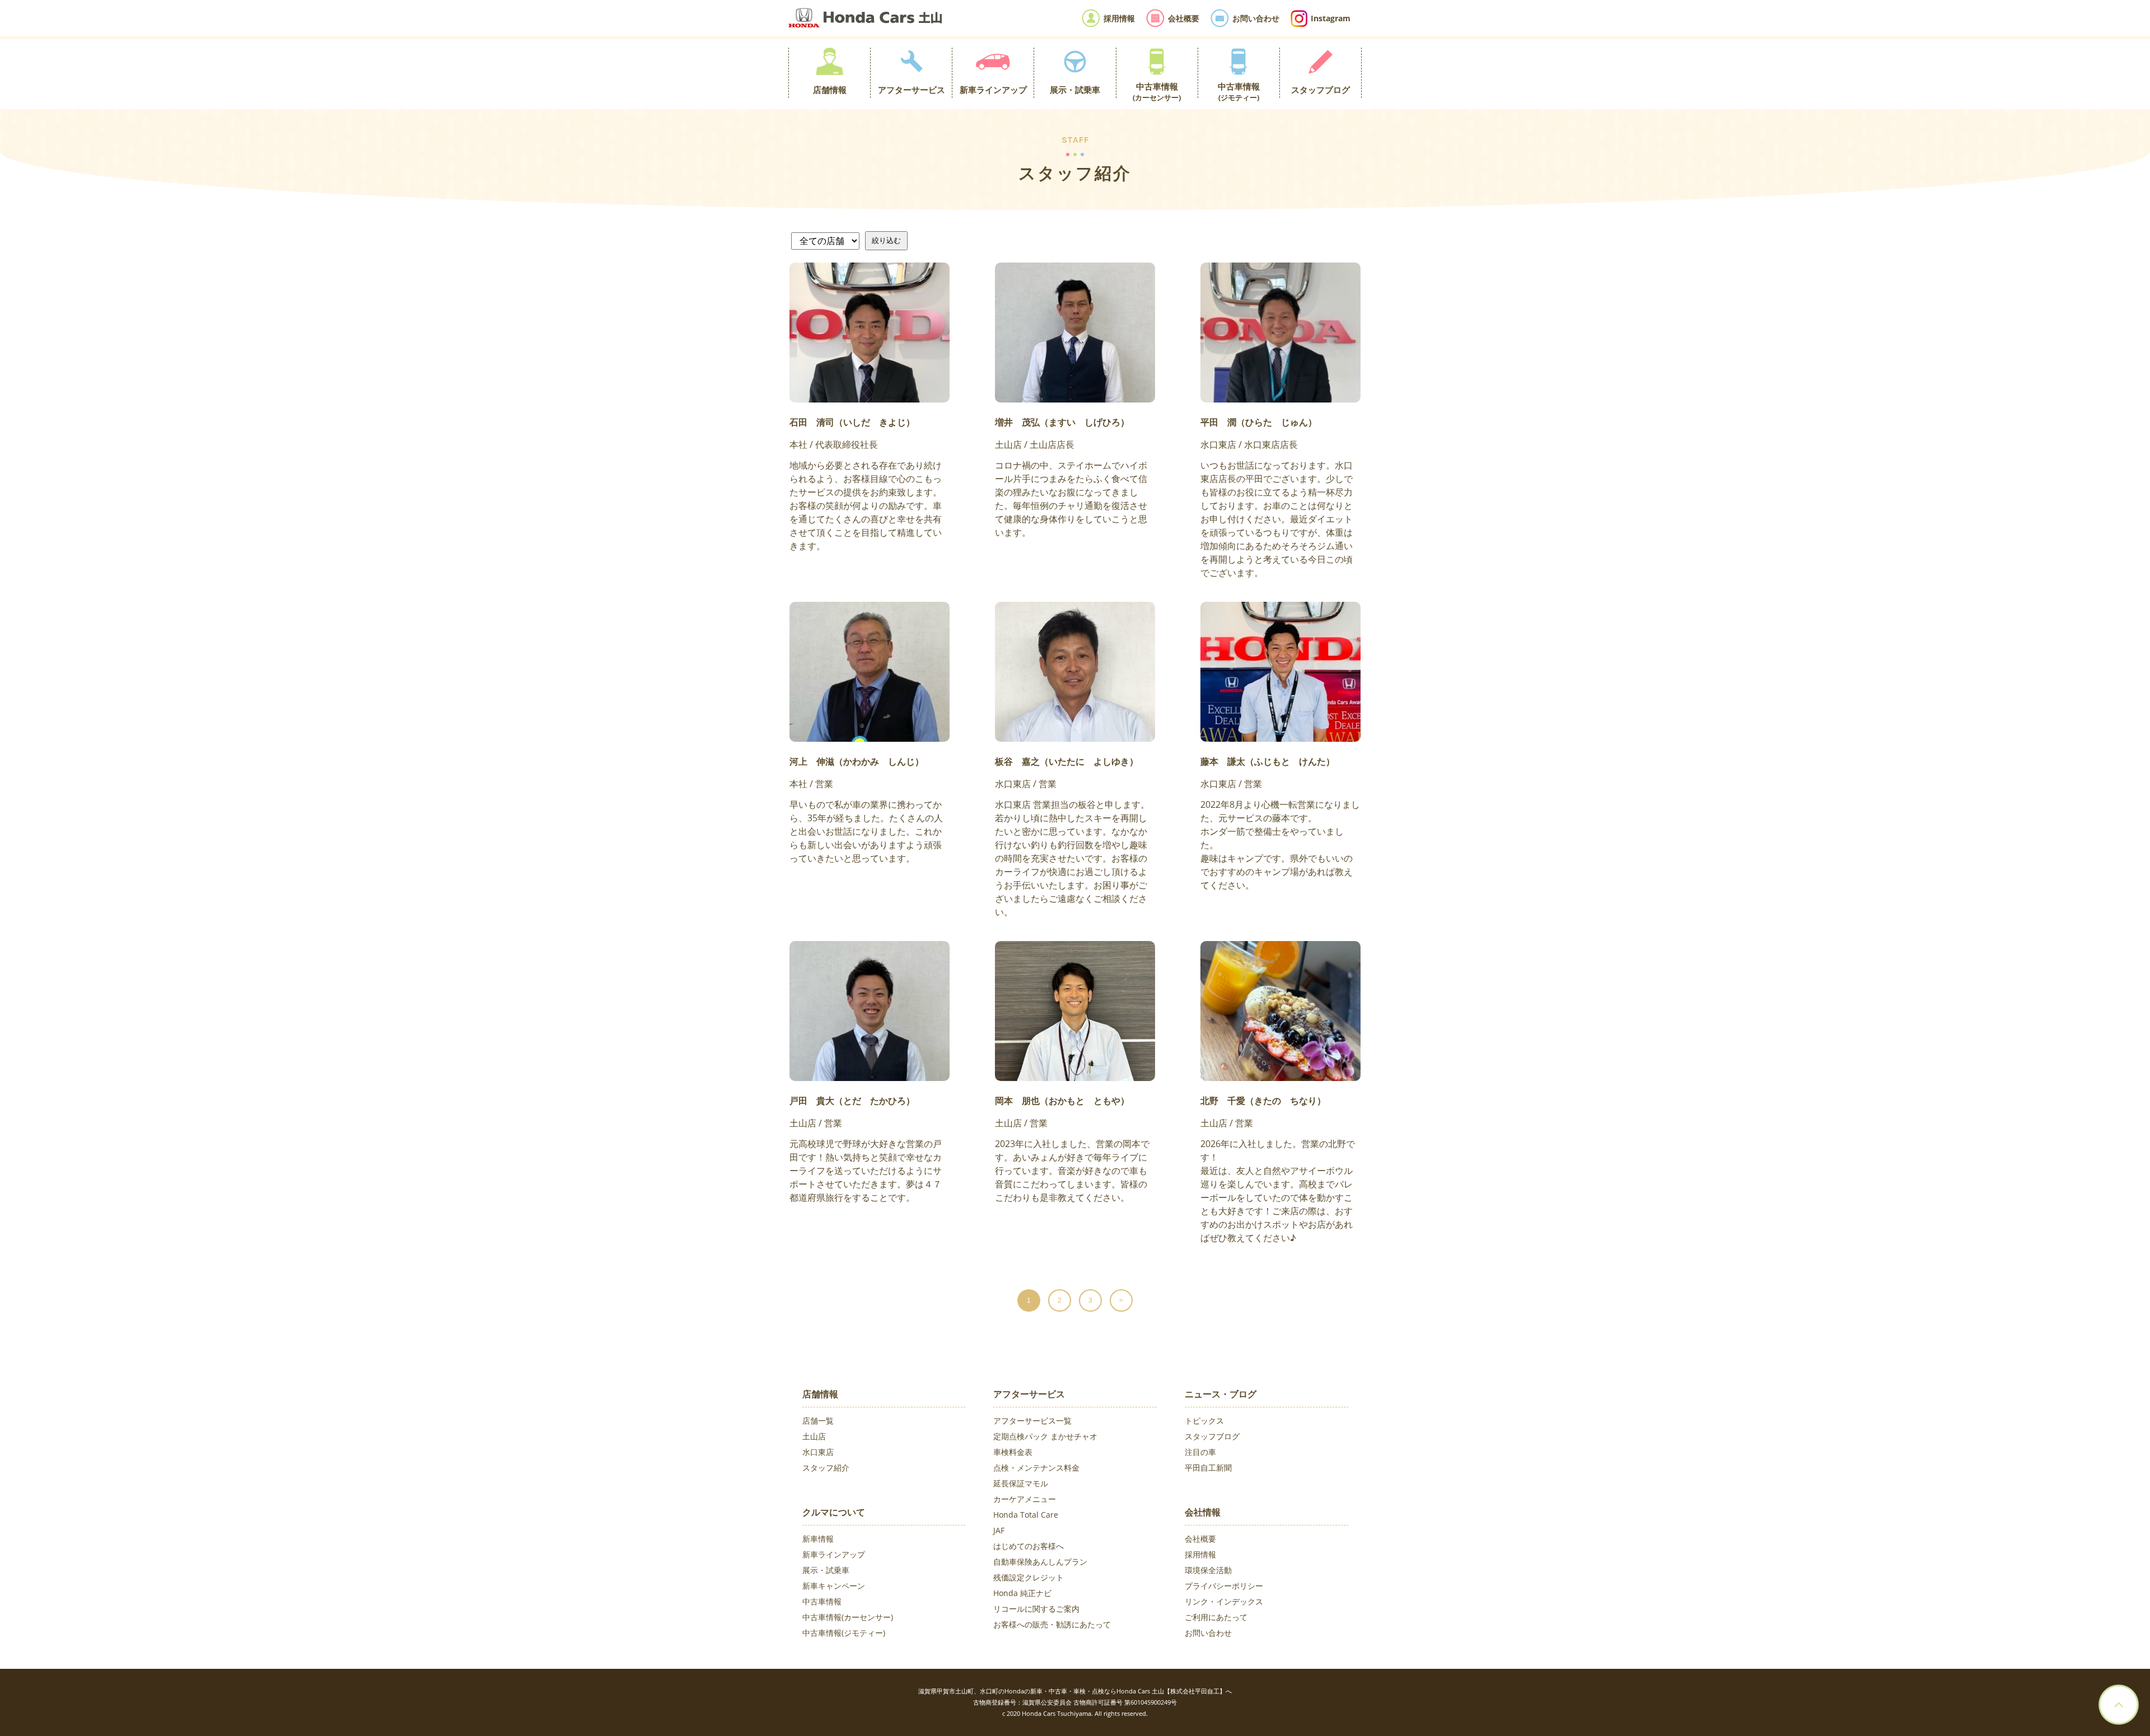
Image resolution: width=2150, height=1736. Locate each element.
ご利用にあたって (1216, 1617)
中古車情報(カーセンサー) (848, 1617)
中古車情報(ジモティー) (844, 1633)
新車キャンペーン (834, 1586)
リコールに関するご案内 (1036, 1609)
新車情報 (818, 1539)
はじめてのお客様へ (1029, 1546)
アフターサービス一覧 (1032, 1421)
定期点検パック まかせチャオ (1045, 1436)
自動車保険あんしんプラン (1040, 1562)
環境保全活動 (1208, 1570)
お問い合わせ (1208, 1633)
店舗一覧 (818, 1421)
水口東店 (818, 1452)
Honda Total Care (1026, 1515)
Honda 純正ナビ (1022, 1593)
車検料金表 (1013, 1452)
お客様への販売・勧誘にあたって (1052, 1624)
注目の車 (1200, 1452)
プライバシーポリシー (1224, 1586)
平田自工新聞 (1208, 1468)
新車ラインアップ (834, 1554)
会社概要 (1200, 1539)
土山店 (814, 1436)
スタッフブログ (1212, 1436)
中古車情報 (822, 1601)
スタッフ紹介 (826, 1468)
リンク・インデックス (1224, 1601)
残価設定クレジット (1029, 1577)
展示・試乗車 (826, 1570)
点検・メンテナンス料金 (1036, 1468)
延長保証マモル (1021, 1483)
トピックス (1204, 1421)
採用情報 (1200, 1554)
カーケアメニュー (1025, 1499)
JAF (999, 1530)
